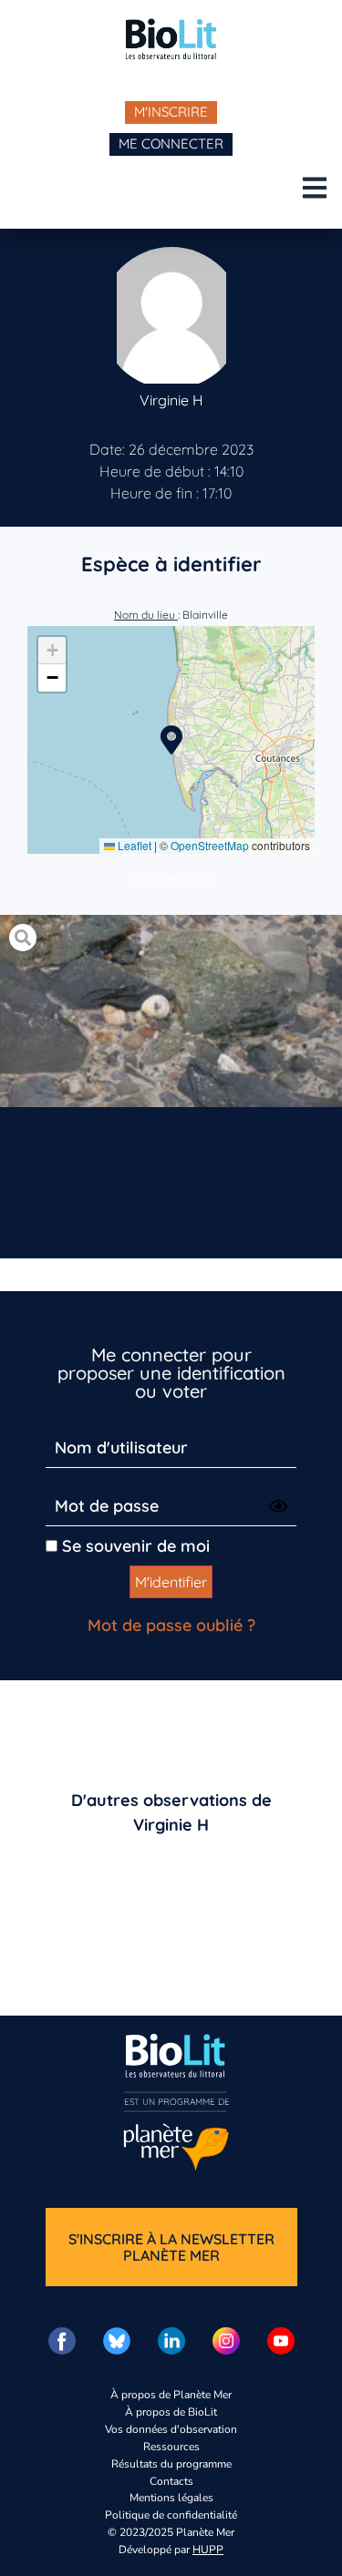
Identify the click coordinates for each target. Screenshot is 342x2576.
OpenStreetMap (210, 845)
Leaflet (133, 845)
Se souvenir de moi (134, 1546)
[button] (171, 740)
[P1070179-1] (171, 1011)
